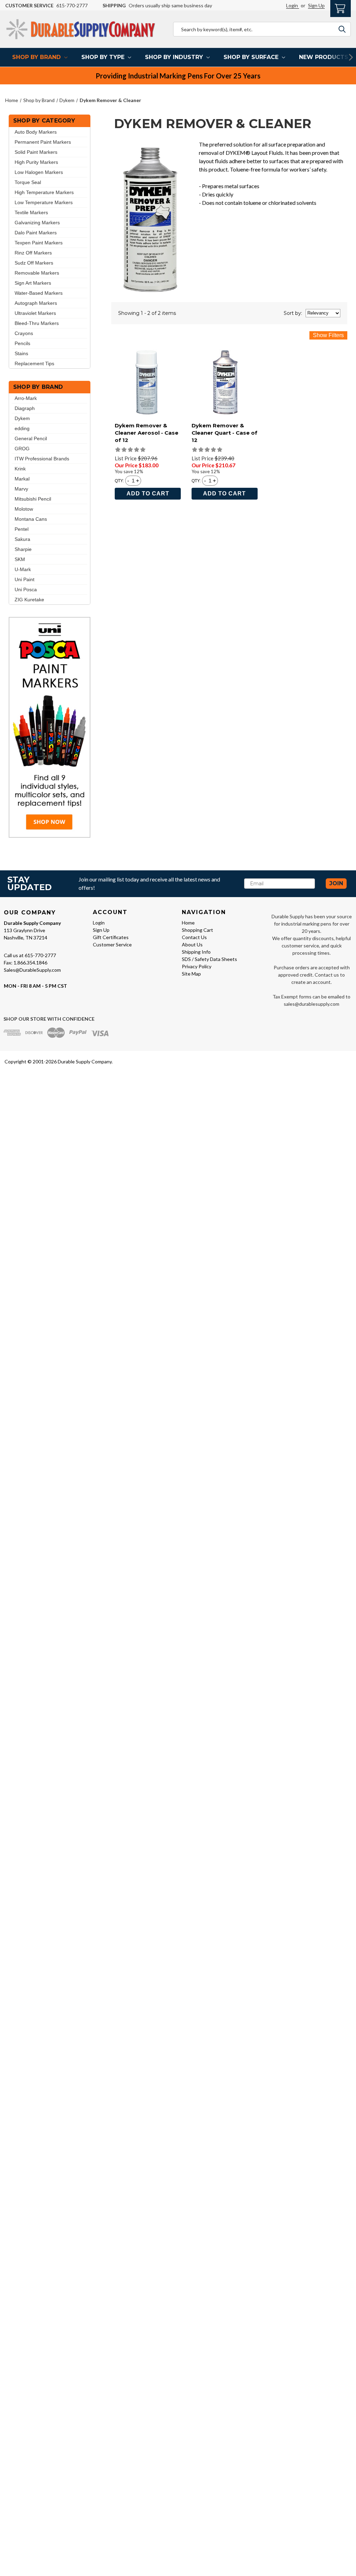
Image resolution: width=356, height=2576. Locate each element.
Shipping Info (196, 952)
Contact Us (194, 937)
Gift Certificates (111, 937)
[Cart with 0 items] (341, 8)
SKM (20, 559)
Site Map (191, 974)
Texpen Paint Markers (39, 243)
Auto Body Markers (36, 132)
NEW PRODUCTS (324, 57)
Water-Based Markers (39, 293)
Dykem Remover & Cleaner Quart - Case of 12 (224, 433)
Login (293, 5)
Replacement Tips (34, 363)
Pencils (22, 343)
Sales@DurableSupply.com (32, 970)
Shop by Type (103, 57)
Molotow (24, 509)
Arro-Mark (26, 398)
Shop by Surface (251, 57)
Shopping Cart (197, 930)
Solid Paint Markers (36, 152)
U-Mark (23, 569)
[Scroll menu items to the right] (342, 57)
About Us (192, 944)
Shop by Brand (37, 57)
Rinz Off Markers (33, 253)
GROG (22, 449)
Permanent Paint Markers (43, 142)
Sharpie (23, 549)
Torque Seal (28, 182)
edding (22, 428)
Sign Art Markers (33, 283)
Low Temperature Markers (44, 202)
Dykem (22, 418)
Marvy (21, 489)
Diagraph (25, 408)
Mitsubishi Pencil (33, 499)
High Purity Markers (36, 162)
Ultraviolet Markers (35, 313)
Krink (20, 469)
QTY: (119, 480)
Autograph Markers (36, 303)
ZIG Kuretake (29, 600)
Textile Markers (31, 212)
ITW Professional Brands (42, 459)
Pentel (22, 529)
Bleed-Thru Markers (37, 323)
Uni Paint (25, 579)
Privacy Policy (197, 966)
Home (188, 923)
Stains (21, 353)
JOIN (336, 883)
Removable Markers (37, 273)
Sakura (22, 539)
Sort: (293, 313)
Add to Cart (148, 494)
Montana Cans (31, 519)
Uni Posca (26, 589)
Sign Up (316, 5)
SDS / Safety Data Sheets (209, 959)
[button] (50, 727)
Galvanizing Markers (37, 223)
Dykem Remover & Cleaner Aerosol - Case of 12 (147, 433)
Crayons (24, 333)
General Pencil (31, 438)
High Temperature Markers (44, 192)
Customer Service (112, 944)
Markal (22, 479)
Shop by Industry (174, 57)
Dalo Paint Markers (36, 233)
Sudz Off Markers (34, 263)
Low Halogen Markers (39, 172)
